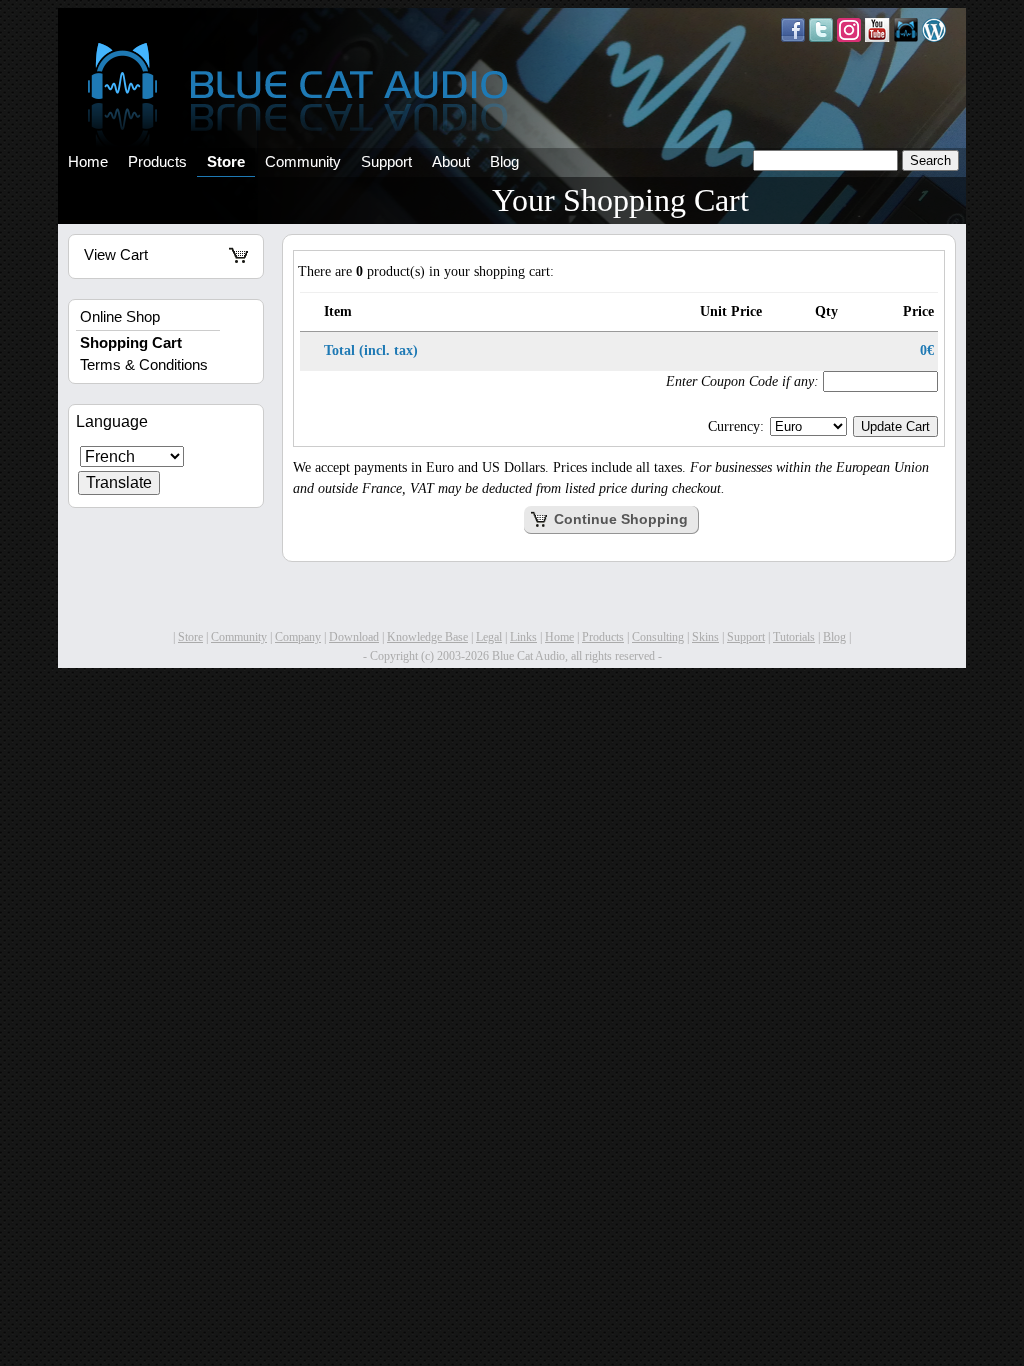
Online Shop (120, 317)
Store (226, 162)
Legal (489, 637)
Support (386, 162)
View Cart (116, 255)
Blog (504, 162)
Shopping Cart (131, 343)
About (451, 162)
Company (298, 637)
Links (523, 637)
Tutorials (794, 637)
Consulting (658, 637)
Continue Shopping (619, 519)
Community (303, 162)
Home (88, 162)
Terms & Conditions (144, 365)
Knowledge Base (427, 637)
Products (157, 162)
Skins (705, 637)
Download (354, 637)
